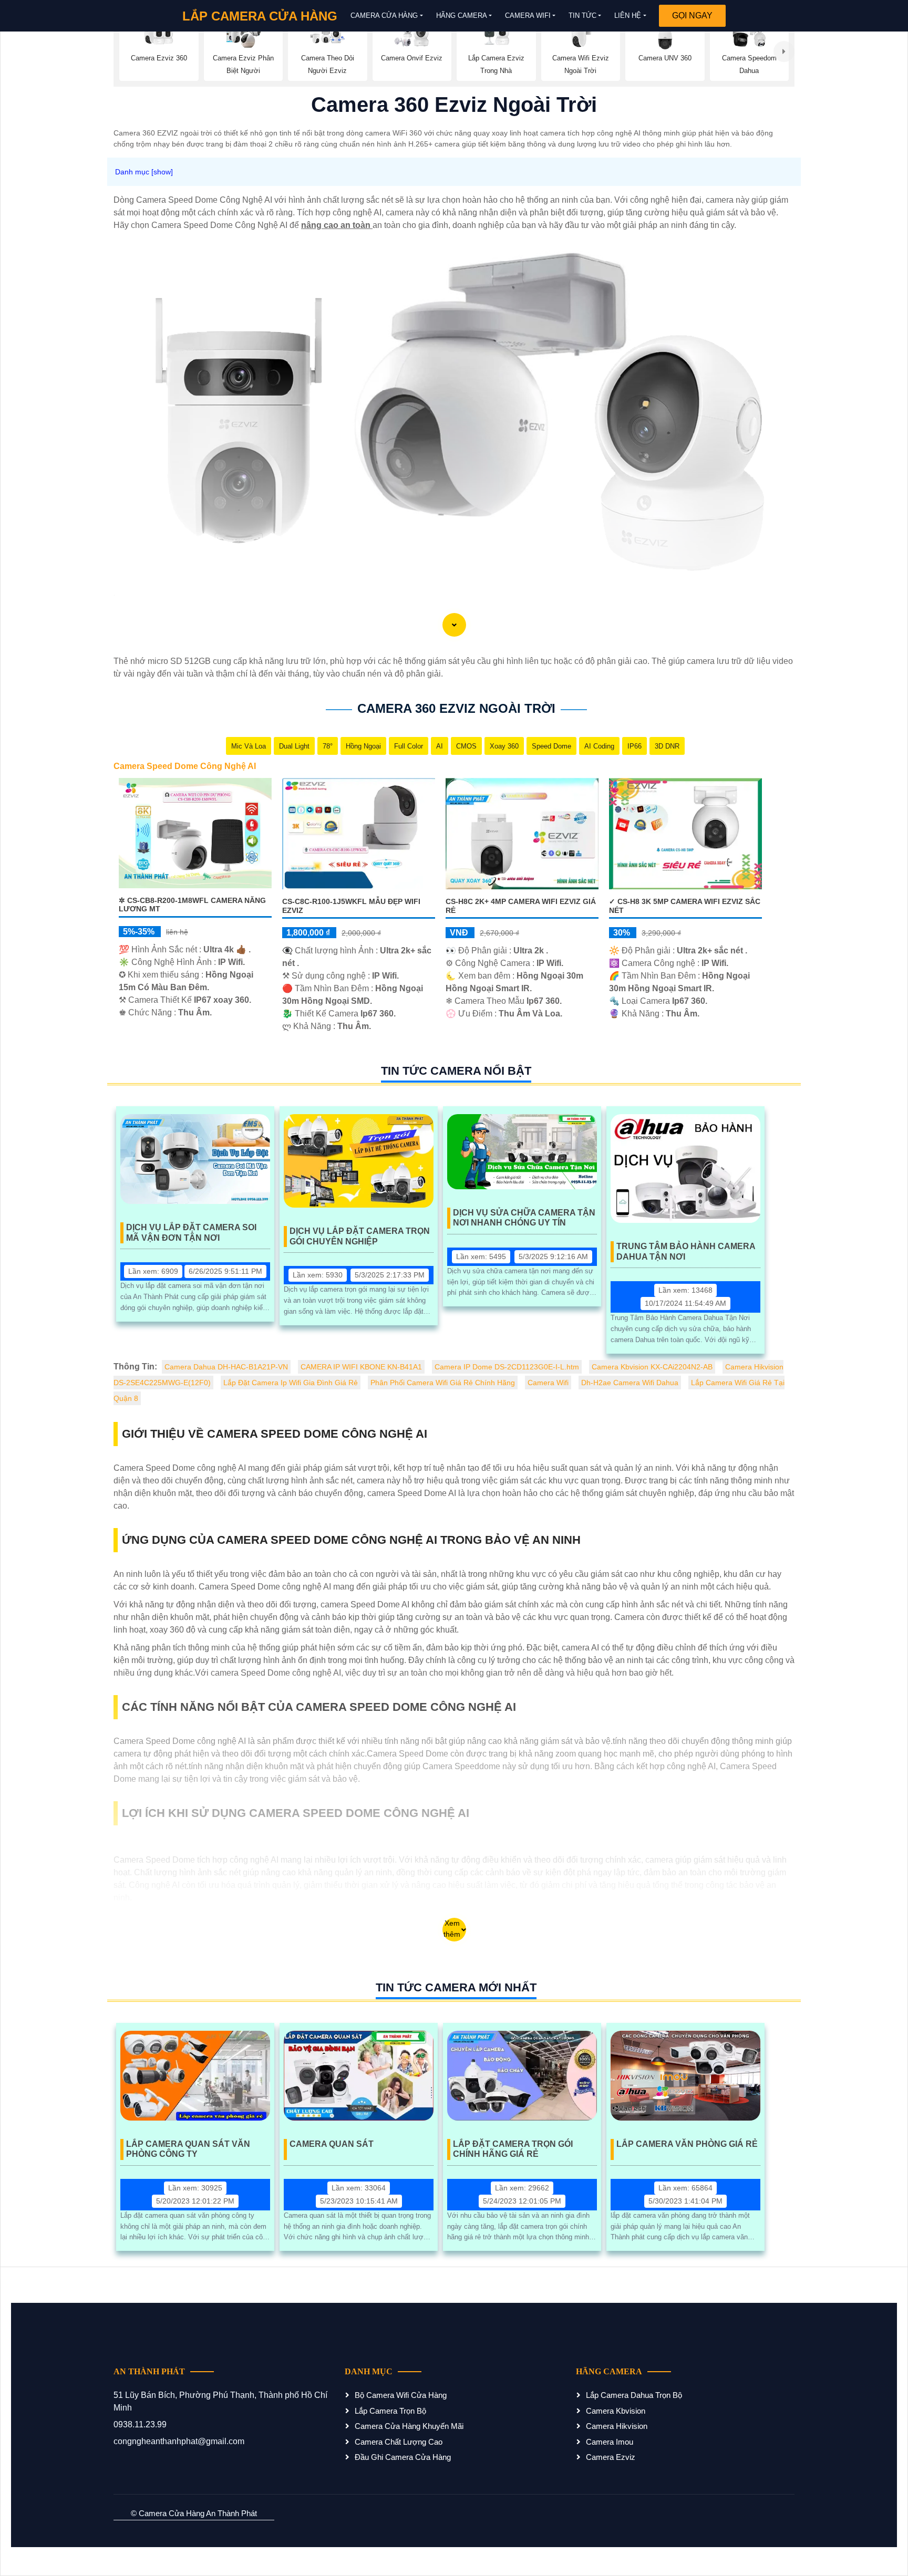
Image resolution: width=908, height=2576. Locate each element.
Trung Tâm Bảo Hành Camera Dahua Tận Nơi (686, 1251)
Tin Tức (582, 15)
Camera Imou (610, 2442)
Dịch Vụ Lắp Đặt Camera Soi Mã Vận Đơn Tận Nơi (191, 1232)
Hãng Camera (462, 15)
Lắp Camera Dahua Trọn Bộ (634, 2395)
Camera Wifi (528, 15)
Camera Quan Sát (332, 2144)
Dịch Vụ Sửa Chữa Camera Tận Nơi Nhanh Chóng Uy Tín (524, 1218)
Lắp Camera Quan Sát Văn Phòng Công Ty (188, 2149)
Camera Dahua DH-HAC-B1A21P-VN (226, 1367)
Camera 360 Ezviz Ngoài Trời (456, 708)
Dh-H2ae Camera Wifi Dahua (630, 1383)
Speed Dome (551, 746)
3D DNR (667, 746)
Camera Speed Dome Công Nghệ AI (185, 766)
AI (440, 746)
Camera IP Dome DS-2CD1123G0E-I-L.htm (507, 1367)
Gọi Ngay (692, 15)
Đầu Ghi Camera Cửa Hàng (403, 2457)
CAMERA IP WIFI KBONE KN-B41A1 (361, 1367)
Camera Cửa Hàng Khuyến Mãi (409, 2426)
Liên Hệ (628, 15)
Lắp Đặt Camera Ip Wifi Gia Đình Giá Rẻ (291, 1383)
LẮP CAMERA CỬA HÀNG (260, 16)
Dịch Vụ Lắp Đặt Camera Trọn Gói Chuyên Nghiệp (360, 1236)
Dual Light (294, 746)
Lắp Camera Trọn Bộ (390, 2411)
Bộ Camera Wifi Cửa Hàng (401, 2395)
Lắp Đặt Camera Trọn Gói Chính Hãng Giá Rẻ (513, 2149)
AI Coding (599, 746)
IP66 (634, 746)
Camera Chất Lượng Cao (399, 2442)
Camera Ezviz (611, 2457)
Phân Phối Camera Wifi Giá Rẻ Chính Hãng (443, 1383)
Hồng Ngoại (363, 746)
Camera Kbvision (616, 2411)
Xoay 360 (504, 746)
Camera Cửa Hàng (384, 15)
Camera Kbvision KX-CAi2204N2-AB (652, 1367)
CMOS (466, 746)
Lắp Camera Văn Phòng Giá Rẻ (687, 2144)
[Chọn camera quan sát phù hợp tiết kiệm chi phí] (784, 51)
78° (328, 746)
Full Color (409, 746)
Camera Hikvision (617, 2426)
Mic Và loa (249, 746)
